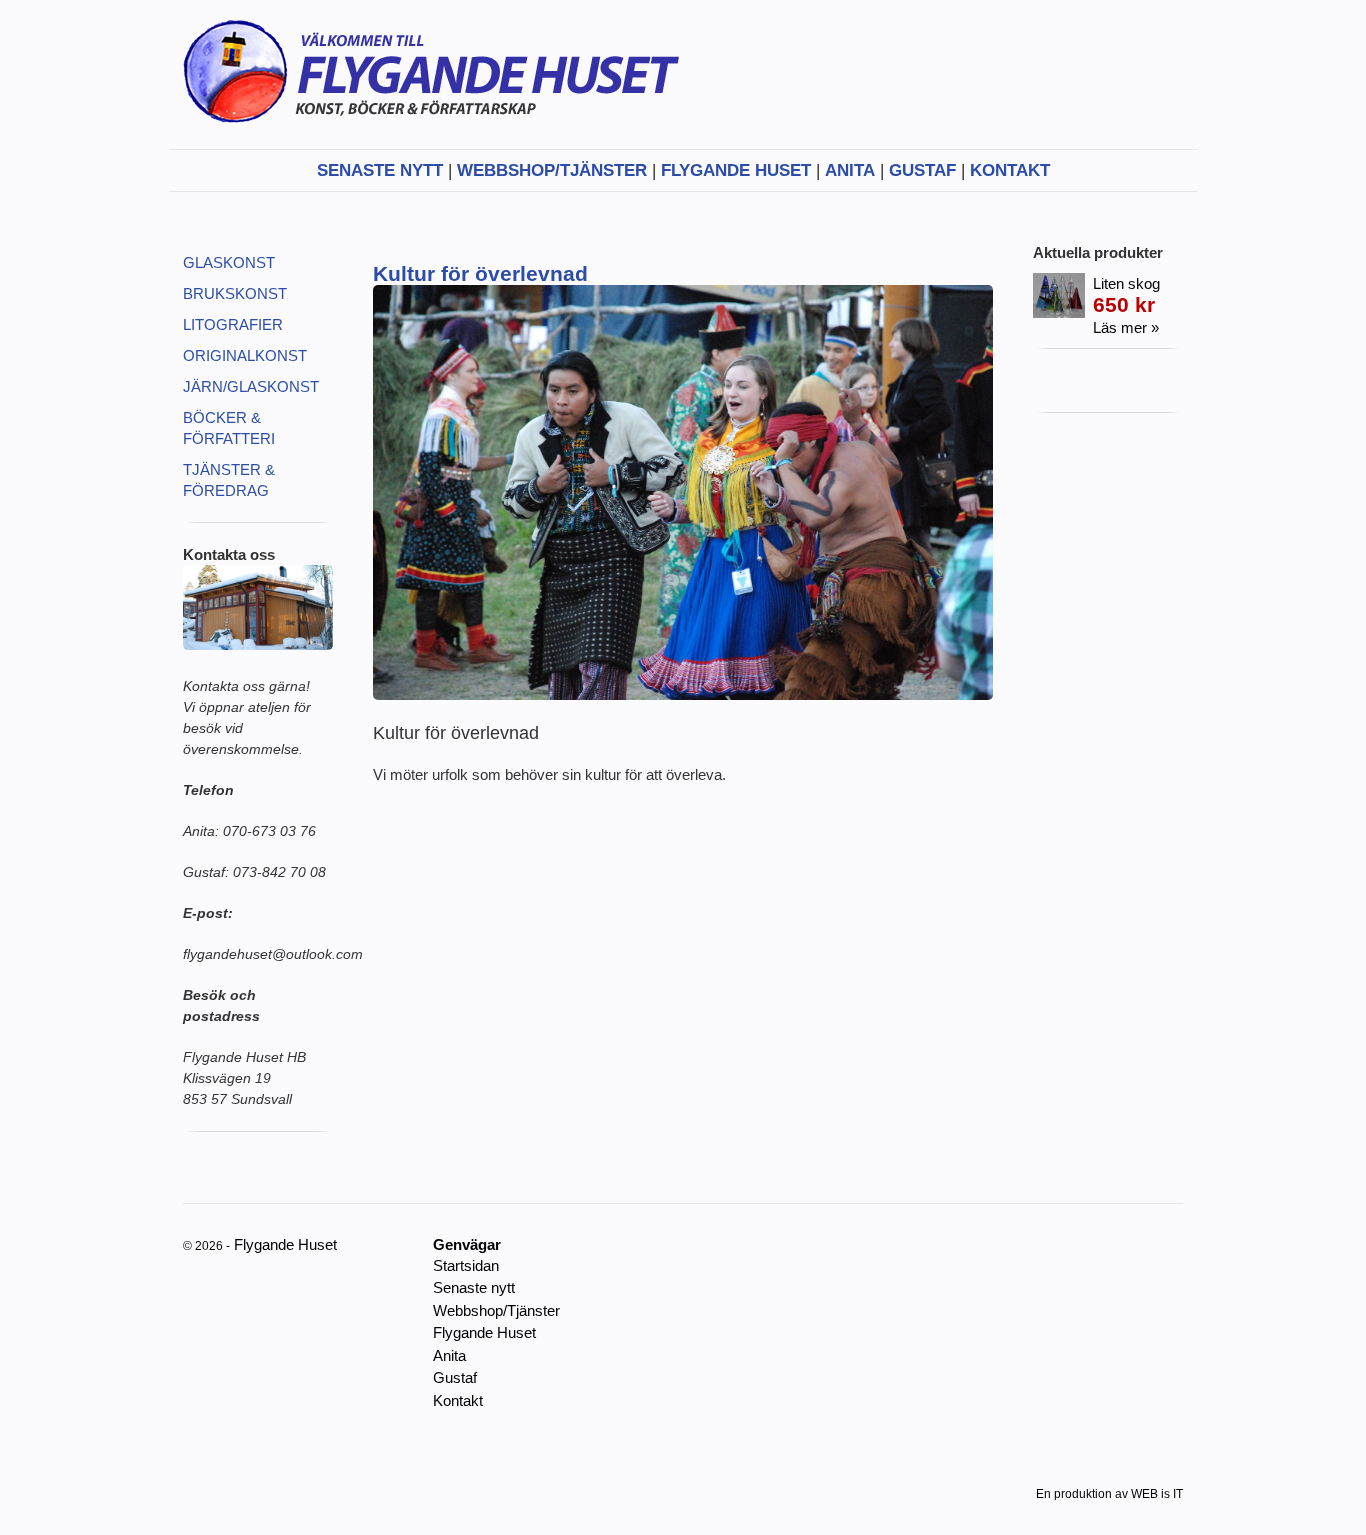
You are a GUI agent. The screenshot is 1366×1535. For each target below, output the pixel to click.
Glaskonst (229, 262)
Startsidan (466, 1265)
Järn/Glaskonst (251, 386)
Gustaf (922, 170)
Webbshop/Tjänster (552, 170)
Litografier (233, 324)
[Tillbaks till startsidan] (431, 138)
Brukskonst (235, 293)
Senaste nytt (380, 170)
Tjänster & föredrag (229, 480)
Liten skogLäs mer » (1126, 305)
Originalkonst (245, 355)
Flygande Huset (484, 1332)
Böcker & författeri (229, 428)
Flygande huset (736, 170)
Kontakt (1010, 170)
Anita (850, 170)
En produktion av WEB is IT (1109, 1494)
